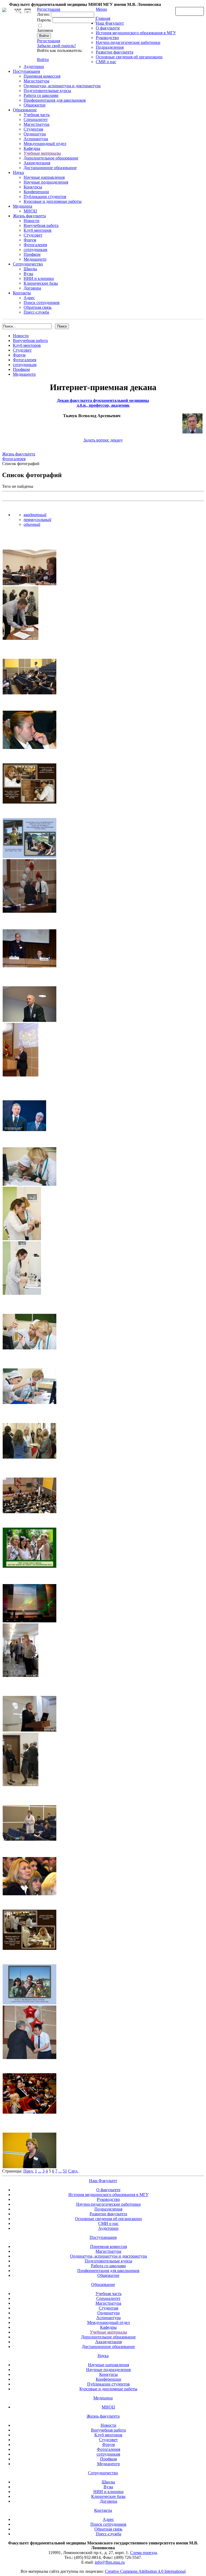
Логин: (43, 14)
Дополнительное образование (51, 158)
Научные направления (44, 177)
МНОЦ (30, 211)
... (40, 2171)
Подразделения (110, 47)
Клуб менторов (38, 230)
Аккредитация (37, 163)
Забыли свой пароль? (56, 46)
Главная (103, 18)
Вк (19, 11)
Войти (43, 60)
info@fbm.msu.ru (110, 2562)
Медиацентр (35, 259)
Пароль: (44, 20)
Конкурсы (33, 187)
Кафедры (32, 148)
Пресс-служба (36, 312)
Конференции (36, 192)
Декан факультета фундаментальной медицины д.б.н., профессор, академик (103, 403)
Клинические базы (41, 283)
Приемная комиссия (42, 76)
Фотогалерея (35, 245)
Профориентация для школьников (55, 100)
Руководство (107, 38)
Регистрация (49, 41)
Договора (32, 288)
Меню (101, 9)
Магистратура (36, 81)
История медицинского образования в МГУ (136, 33)
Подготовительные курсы (47, 91)
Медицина (23, 206)
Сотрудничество (28, 264)
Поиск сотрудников (42, 303)
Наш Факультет (110, 23)
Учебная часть (37, 115)
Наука (18, 172)
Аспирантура (36, 139)
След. (73, 2171)
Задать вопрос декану (103, 440)
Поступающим (26, 71)
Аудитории (34, 66)
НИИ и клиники (39, 278)
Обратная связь (190, 11)
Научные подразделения (46, 182)
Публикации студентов (45, 197)
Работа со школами (41, 95)
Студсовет (33, 235)
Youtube (28, 11)
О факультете (108, 28)
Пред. (29, 2171)
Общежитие (35, 105)
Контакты (22, 293)
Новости (32, 221)
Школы (30, 269)
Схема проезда (144, 2553)
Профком (32, 254)
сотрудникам (35, 250)
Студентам (33, 129)
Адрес (29, 298)
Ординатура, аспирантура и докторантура (62, 86)
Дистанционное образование (50, 168)
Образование (25, 110)
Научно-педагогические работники (128, 42)
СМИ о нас (106, 62)
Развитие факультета (115, 52)
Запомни (45, 30)
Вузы (28, 274)
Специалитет (36, 119)
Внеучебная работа (41, 225)
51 (65, 2171)
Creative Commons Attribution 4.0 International (145, 2571)
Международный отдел (45, 144)
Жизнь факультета (29, 216)
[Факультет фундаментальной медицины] (4, 9)
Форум (30, 240)
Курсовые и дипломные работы (53, 201)
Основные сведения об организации (129, 57)
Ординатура (35, 134)
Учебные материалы (42, 153)
